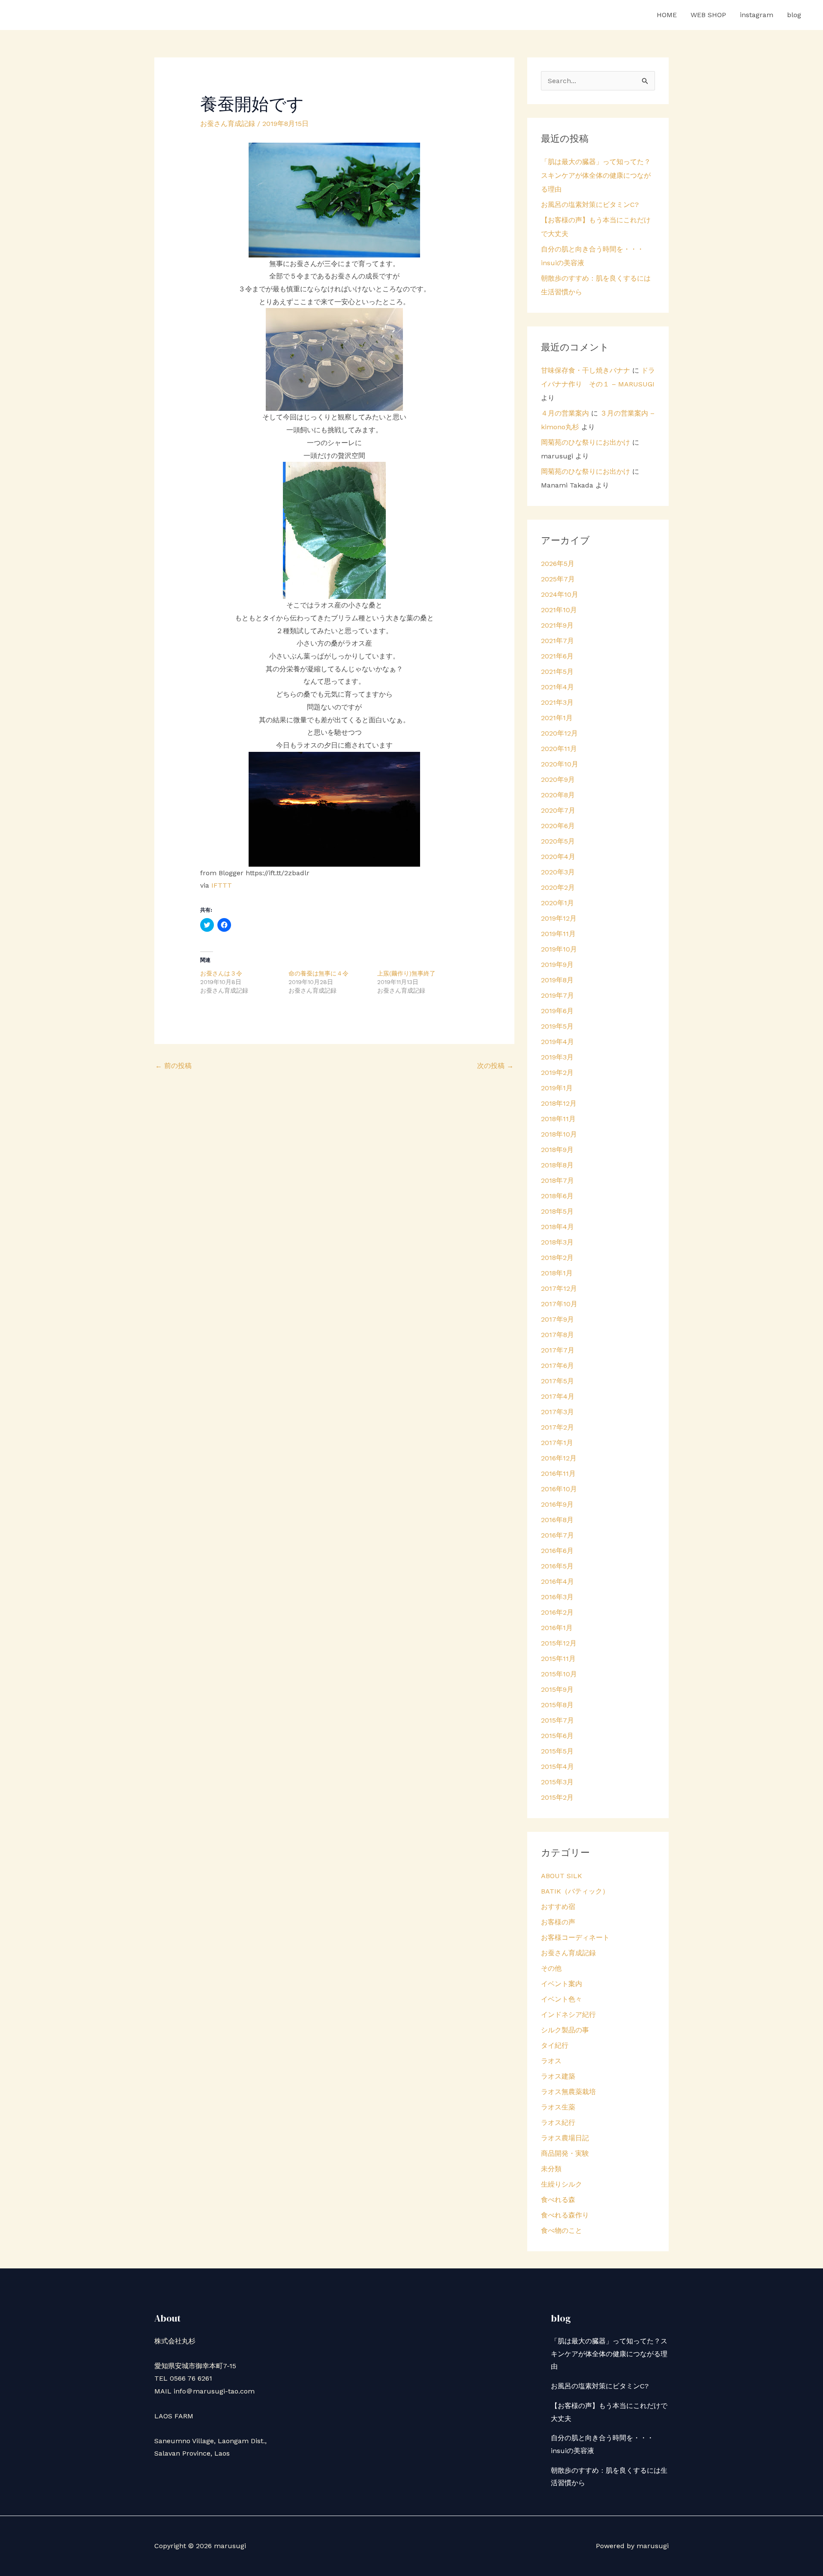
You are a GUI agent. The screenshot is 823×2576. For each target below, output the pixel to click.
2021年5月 (557, 672)
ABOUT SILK (562, 1876)
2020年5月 (558, 841)
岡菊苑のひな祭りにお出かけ (586, 442)
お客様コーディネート (575, 1937)
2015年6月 (557, 1736)
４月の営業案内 (565, 413)
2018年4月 (557, 1227)
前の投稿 (173, 1066)
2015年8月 (557, 1705)
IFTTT (222, 885)
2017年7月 (558, 1350)
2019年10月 (559, 949)
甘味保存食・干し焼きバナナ (586, 370)
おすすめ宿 (558, 1907)
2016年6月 (557, 1551)
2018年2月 (557, 1258)
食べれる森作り (565, 2215)
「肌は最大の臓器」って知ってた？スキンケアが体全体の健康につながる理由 (596, 175)
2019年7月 (557, 995)
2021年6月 (557, 656)
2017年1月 (557, 1443)
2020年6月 (558, 826)
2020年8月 (558, 795)
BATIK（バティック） (575, 1891)
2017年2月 (557, 1427)
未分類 (551, 2169)
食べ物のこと (562, 2230)
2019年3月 (557, 1057)
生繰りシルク (562, 2184)
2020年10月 (560, 764)
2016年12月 (559, 1458)
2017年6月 (557, 1366)
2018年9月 (557, 1150)
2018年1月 (557, 1273)
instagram (757, 15)
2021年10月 (559, 610)
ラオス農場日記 (565, 2138)
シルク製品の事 (565, 2030)
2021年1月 (557, 718)
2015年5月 (557, 1751)
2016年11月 (558, 1473)
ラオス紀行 (558, 2123)
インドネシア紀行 (568, 2015)
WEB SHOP (708, 15)
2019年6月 (557, 1011)
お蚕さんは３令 (221, 973)
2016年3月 (557, 1597)
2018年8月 (557, 1165)
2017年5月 (557, 1381)
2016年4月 (557, 1581)
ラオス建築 (558, 2076)
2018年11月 (558, 1119)
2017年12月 (559, 1288)
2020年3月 (558, 872)
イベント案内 (562, 1984)
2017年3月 (557, 1412)
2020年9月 (558, 779)
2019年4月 (557, 1042)
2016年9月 (557, 1504)
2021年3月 (557, 702)
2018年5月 (557, 1211)
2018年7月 (557, 1180)
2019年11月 (558, 934)
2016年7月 (557, 1535)
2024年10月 (560, 594)
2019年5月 (557, 1026)
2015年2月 (557, 1797)
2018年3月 (557, 1242)
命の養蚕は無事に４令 (318, 973)
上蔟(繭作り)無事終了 (406, 973)
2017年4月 (558, 1396)
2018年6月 (557, 1196)
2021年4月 (557, 687)
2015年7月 (557, 1720)
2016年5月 (557, 1566)
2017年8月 (557, 1335)
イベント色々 (562, 1999)
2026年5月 (558, 564)
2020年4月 (558, 857)
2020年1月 (557, 903)
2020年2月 (558, 887)
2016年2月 (557, 1612)
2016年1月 (557, 1628)
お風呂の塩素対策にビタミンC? (590, 205)
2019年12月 (559, 918)
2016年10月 (559, 1489)
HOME (667, 15)
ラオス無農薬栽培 (568, 2092)
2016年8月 (557, 1520)
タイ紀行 (555, 2045)
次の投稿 (495, 1066)
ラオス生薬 (558, 2107)
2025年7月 (558, 579)
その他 (551, 1968)
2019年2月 (557, 1073)
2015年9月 (557, 1689)
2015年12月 (559, 1643)
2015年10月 (559, 1674)
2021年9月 (557, 625)
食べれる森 (558, 2200)
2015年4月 (557, 1767)
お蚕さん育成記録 (228, 124)
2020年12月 (559, 733)
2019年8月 (557, 980)
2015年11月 (558, 1659)
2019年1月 (557, 1088)
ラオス (551, 2061)
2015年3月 (557, 1782)
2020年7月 (558, 810)
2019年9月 (557, 965)
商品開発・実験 (565, 2153)
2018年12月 (559, 1103)
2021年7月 (557, 641)
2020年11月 (559, 749)
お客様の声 (558, 1922)
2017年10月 (559, 1304)
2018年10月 (559, 1134)
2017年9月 (557, 1319)
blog (794, 15)
